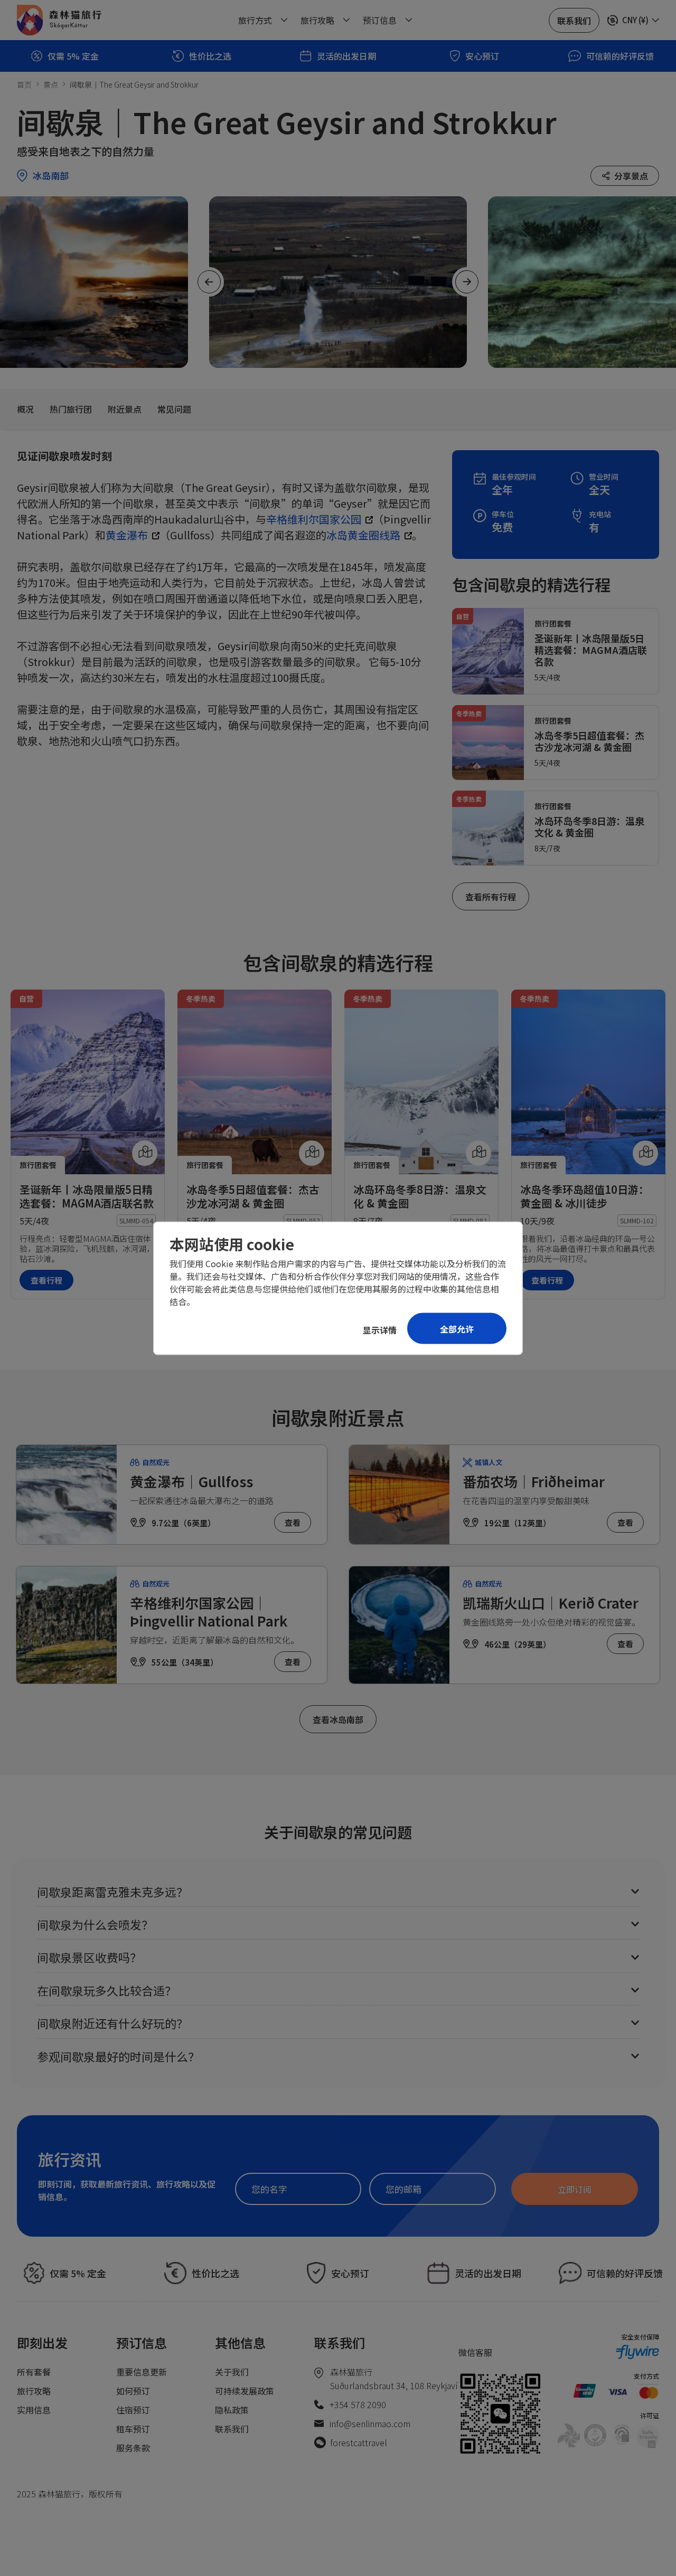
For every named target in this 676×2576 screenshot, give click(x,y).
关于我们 (232, 2372)
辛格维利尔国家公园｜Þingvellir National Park (209, 1612)
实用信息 (34, 2410)
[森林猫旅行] (59, 20)
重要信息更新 (142, 2372)
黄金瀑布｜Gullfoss (191, 1481)
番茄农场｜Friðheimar (534, 1481)
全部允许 (457, 1328)
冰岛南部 (51, 175)
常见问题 (174, 409)
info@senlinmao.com (370, 2423)
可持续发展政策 (245, 2391)
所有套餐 (34, 2372)
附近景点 (125, 409)
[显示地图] (145, 1153)
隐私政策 (232, 2410)
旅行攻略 (34, 2391)
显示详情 (380, 1329)
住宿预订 (133, 2410)
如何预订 (133, 2391)
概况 (25, 409)
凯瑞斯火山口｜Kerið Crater (551, 1603)
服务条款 (133, 2448)
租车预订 (133, 2429)
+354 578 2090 (358, 2404)
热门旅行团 (71, 409)
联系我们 (232, 2429)
